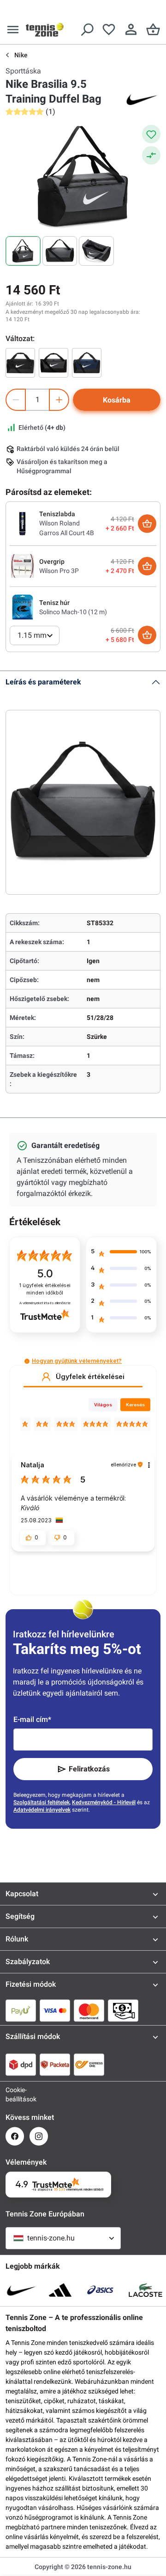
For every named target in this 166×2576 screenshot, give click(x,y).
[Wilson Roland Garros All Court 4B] (23, 523)
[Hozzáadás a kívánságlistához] (151, 134)
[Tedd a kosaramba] (147, 524)
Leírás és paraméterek (43, 682)
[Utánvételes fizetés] (123, 2010)
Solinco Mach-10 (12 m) (73, 612)
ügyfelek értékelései (45, 1289)
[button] (27, 1361)
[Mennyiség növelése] (59, 400)
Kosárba (117, 400)
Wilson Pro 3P (59, 571)
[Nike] (142, 99)
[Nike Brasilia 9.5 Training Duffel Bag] (20, 363)
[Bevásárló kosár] (153, 30)
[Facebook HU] (15, 2136)
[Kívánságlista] (109, 30)
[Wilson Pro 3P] (23, 566)
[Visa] (55, 2010)
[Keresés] (87, 30)
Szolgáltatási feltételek (41, 1802)
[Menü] (13, 30)
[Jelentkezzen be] (131, 30)
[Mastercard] (89, 2010)
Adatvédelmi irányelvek (42, 1810)
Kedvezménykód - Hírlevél (104, 1802)
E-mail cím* (32, 1719)
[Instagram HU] (39, 2136)
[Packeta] (55, 2064)
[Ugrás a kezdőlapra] (45, 30)
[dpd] (21, 2064)
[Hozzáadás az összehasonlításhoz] (151, 155)
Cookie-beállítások (15, 2094)
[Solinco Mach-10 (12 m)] (23, 607)
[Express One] (89, 2064)
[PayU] (21, 2010)
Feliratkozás (89, 1769)
